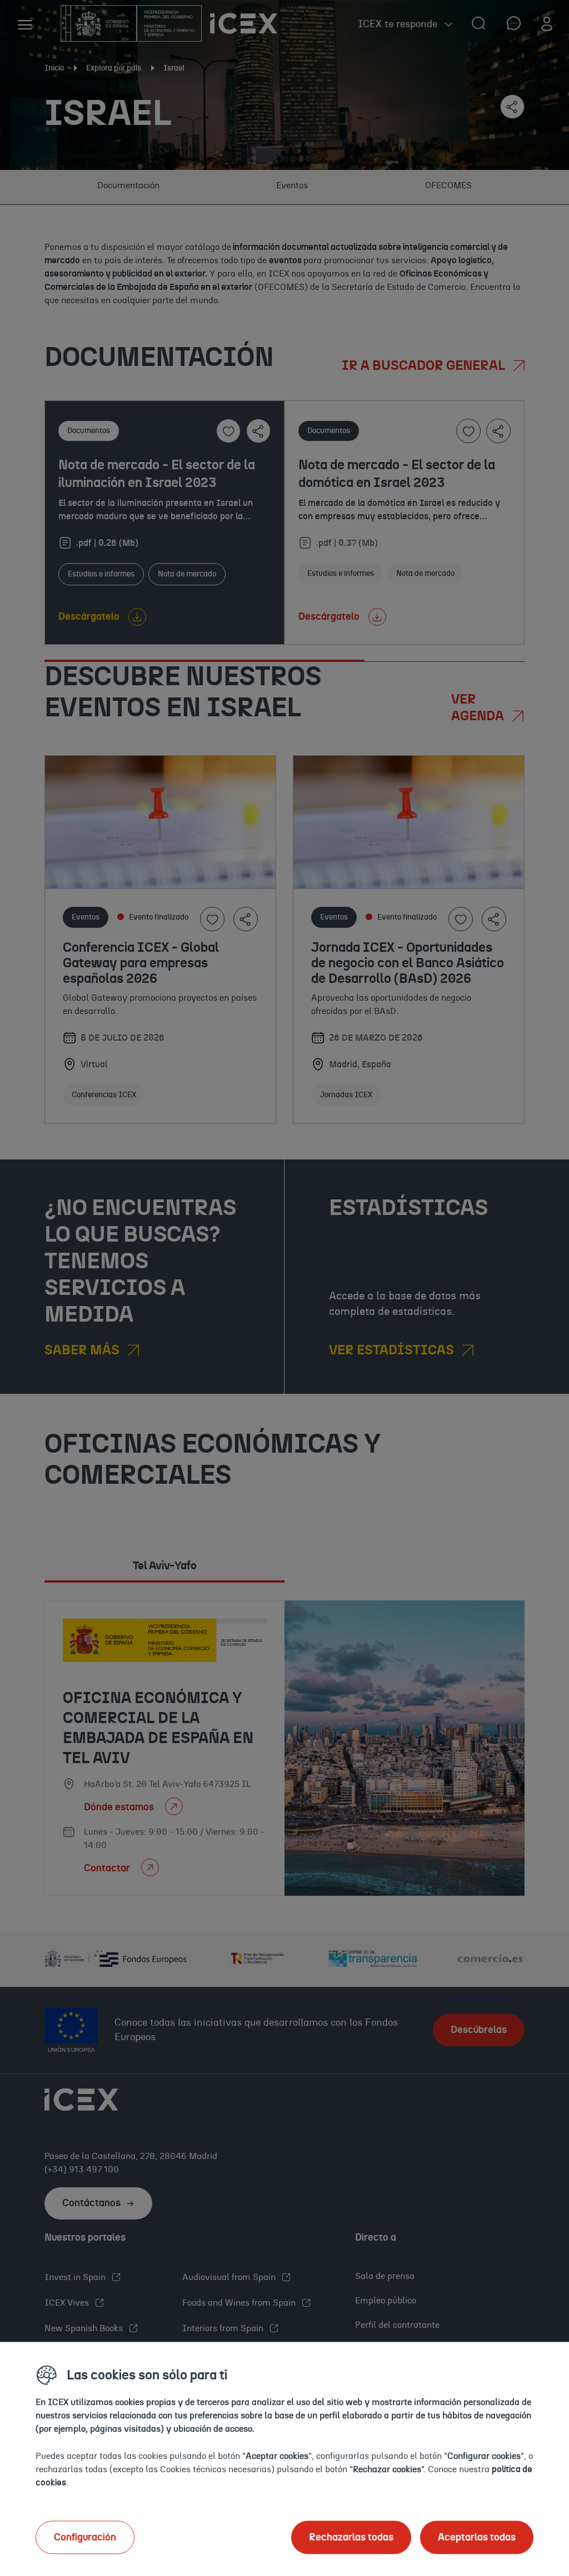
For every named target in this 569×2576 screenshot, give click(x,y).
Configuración (85, 2537)
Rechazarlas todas (351, 2537)
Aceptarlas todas (477, 2537)
